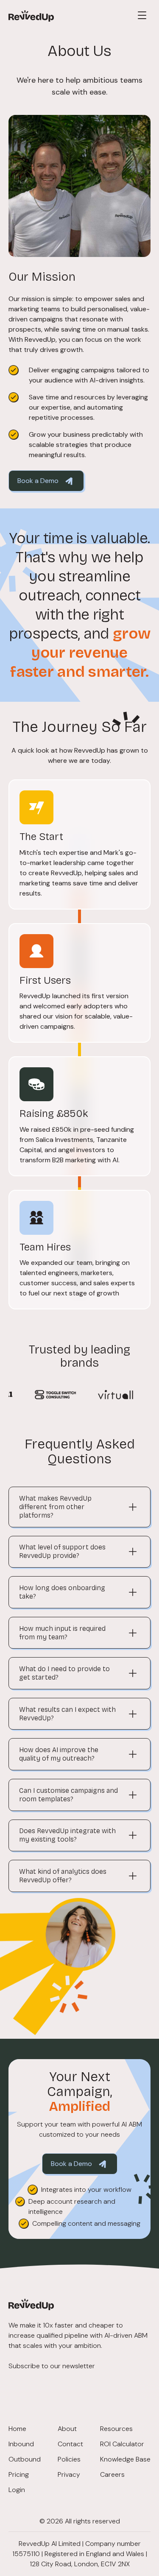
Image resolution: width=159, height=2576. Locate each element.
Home (17, 2429)
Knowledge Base (125, 2459)
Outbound (25, 2459)
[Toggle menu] (142, 15)
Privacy (69, 2474)
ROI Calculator (122, 2444)
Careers (112, 2474)
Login (17, 2490)
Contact (70, 2444)
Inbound (21, 2444)
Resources (116, 2429)
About (67, 2429)
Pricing (19, 2474)
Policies (69, 2459)
